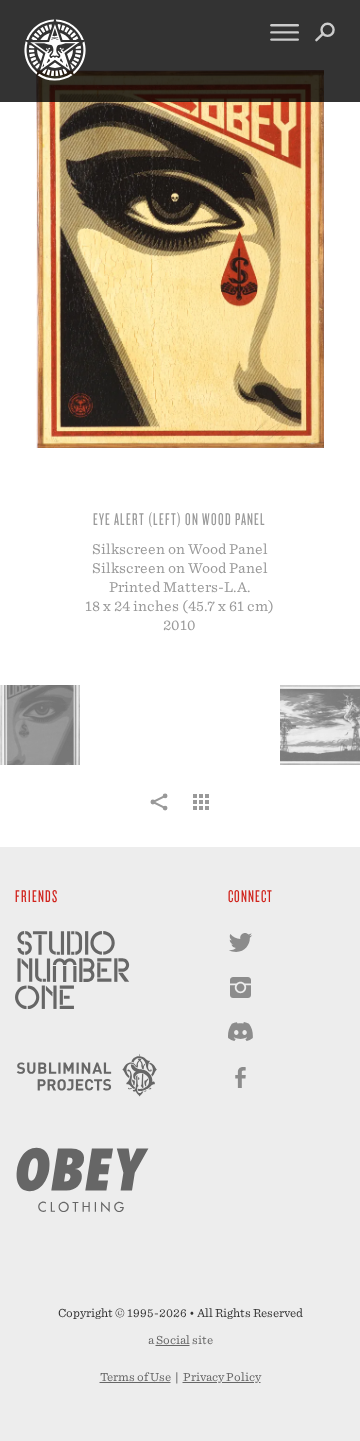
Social (173, 1340)
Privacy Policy (222, 1377)
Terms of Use (135, 1377)
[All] (201, 813)
